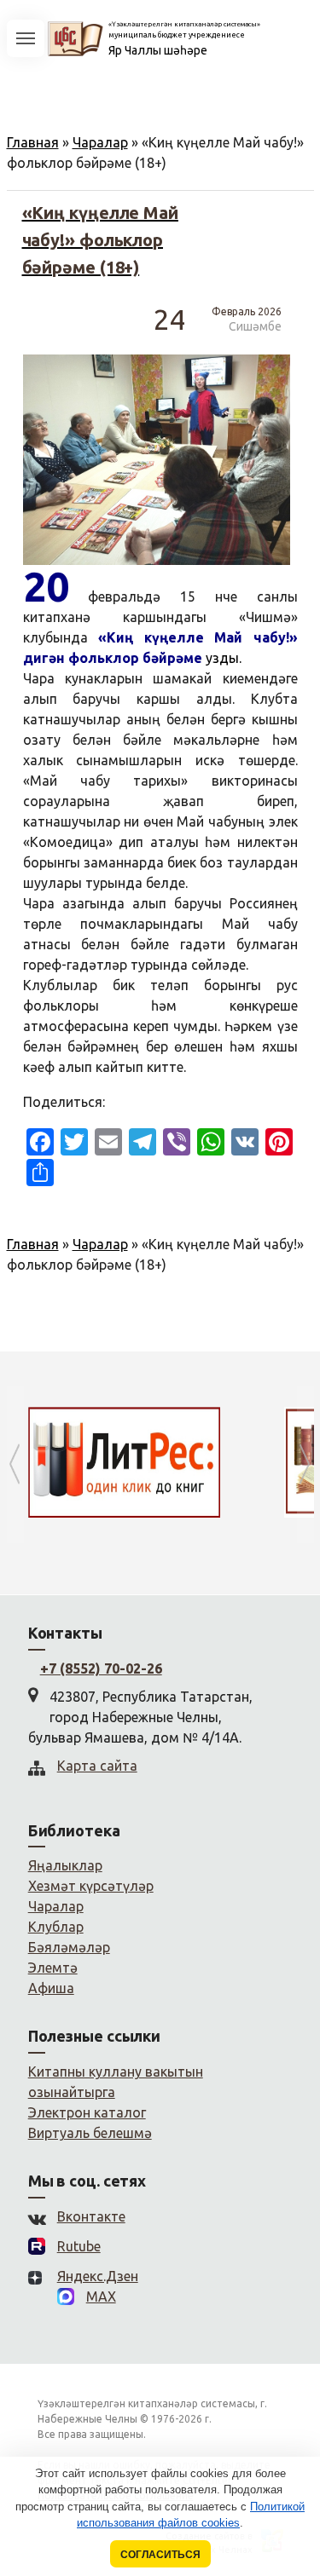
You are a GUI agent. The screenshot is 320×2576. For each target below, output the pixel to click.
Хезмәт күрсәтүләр (91, 1886)
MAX (101, 2297)
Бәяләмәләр (69, 1947)
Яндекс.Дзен (98, 2276)
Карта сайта (97, 1766)
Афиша (51, 1988)
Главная (33, 142)
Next (305, 1464)
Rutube (79, 2246)
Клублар (56, 1927)
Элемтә (53, 1968)
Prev (15, 1464)
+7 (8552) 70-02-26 (101, 1668)
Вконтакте (91, 2216)
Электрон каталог (87, 2112)
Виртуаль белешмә (90, 2133)
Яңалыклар (65, 1865)
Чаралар (100, 142)
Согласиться (160, 2554)
